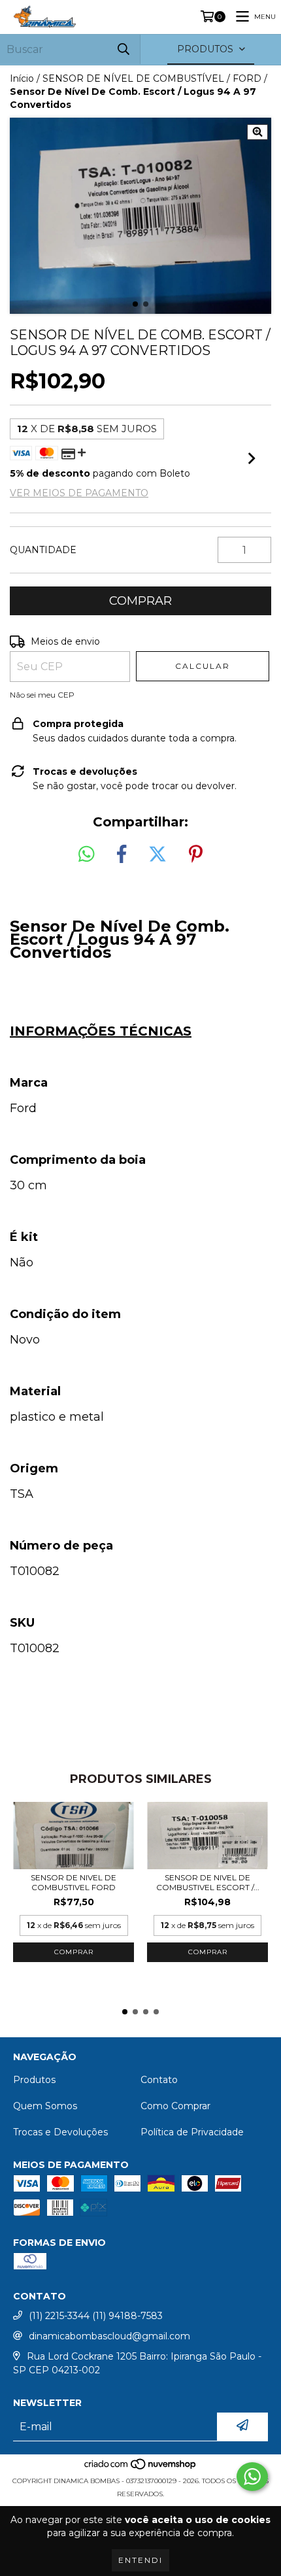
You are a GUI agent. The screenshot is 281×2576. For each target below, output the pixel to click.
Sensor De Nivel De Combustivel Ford (74, 1882)
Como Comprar (175, 2106)
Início (22, 78)
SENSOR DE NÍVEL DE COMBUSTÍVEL (133, 78)
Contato (159, 2080)
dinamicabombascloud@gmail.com (109, 2336)
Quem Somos (45, 2106)
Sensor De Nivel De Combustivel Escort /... (208, 1882)
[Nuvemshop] (141, 2468)
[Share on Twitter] (157, 855)
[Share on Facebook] (122, 855)
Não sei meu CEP (42, 695)
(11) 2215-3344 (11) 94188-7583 (96, 2316)
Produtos (34, 2080)
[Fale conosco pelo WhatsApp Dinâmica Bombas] (252, 2477)
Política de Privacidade (192, 2132)
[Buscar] (124, 49)
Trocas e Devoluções (60, 2132)
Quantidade (43, 550)
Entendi (140, 2560)
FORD (247, 78)
